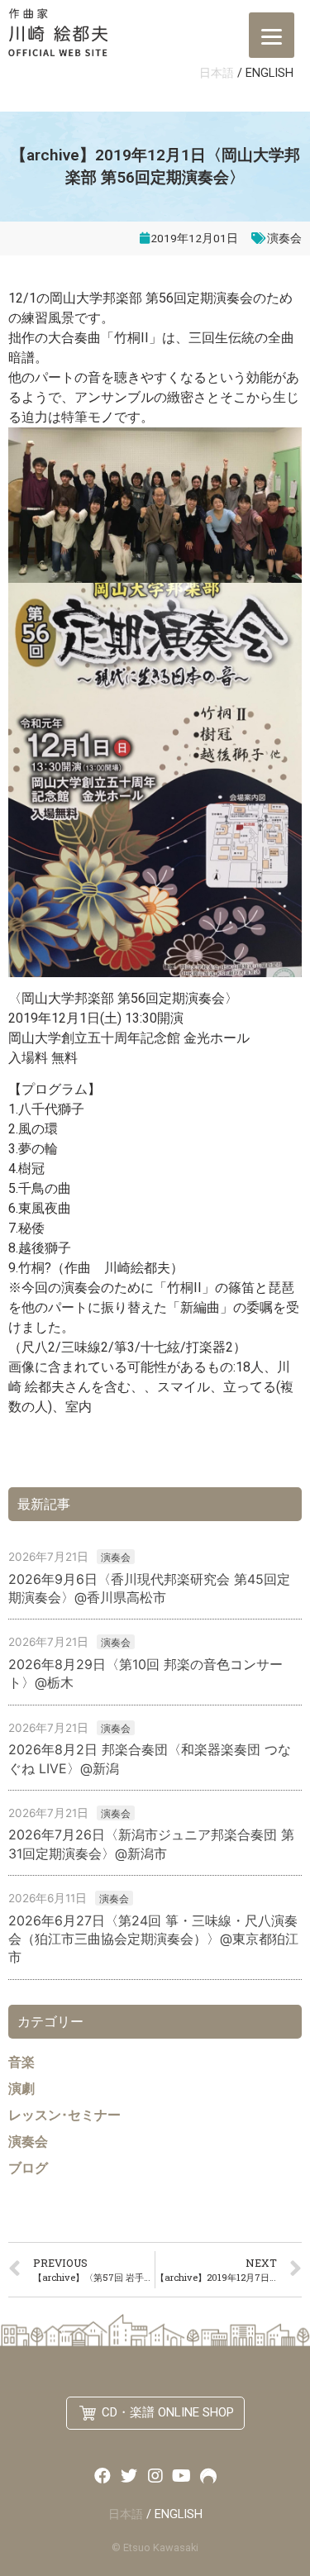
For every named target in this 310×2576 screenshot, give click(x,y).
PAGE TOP (284, 2478)
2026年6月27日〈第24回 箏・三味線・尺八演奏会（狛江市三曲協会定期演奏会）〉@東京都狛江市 (153, 1939)
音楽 (21, 2062)
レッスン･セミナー (64, 2115)
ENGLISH (269, 73)
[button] (155, 2413)
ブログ (28, 2168)
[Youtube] (182, 2476)
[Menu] (272, 35)
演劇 (21, 2088)
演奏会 (284, 238)
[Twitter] (129, 2476)
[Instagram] (155, 2476)
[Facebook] (103, 2476)
